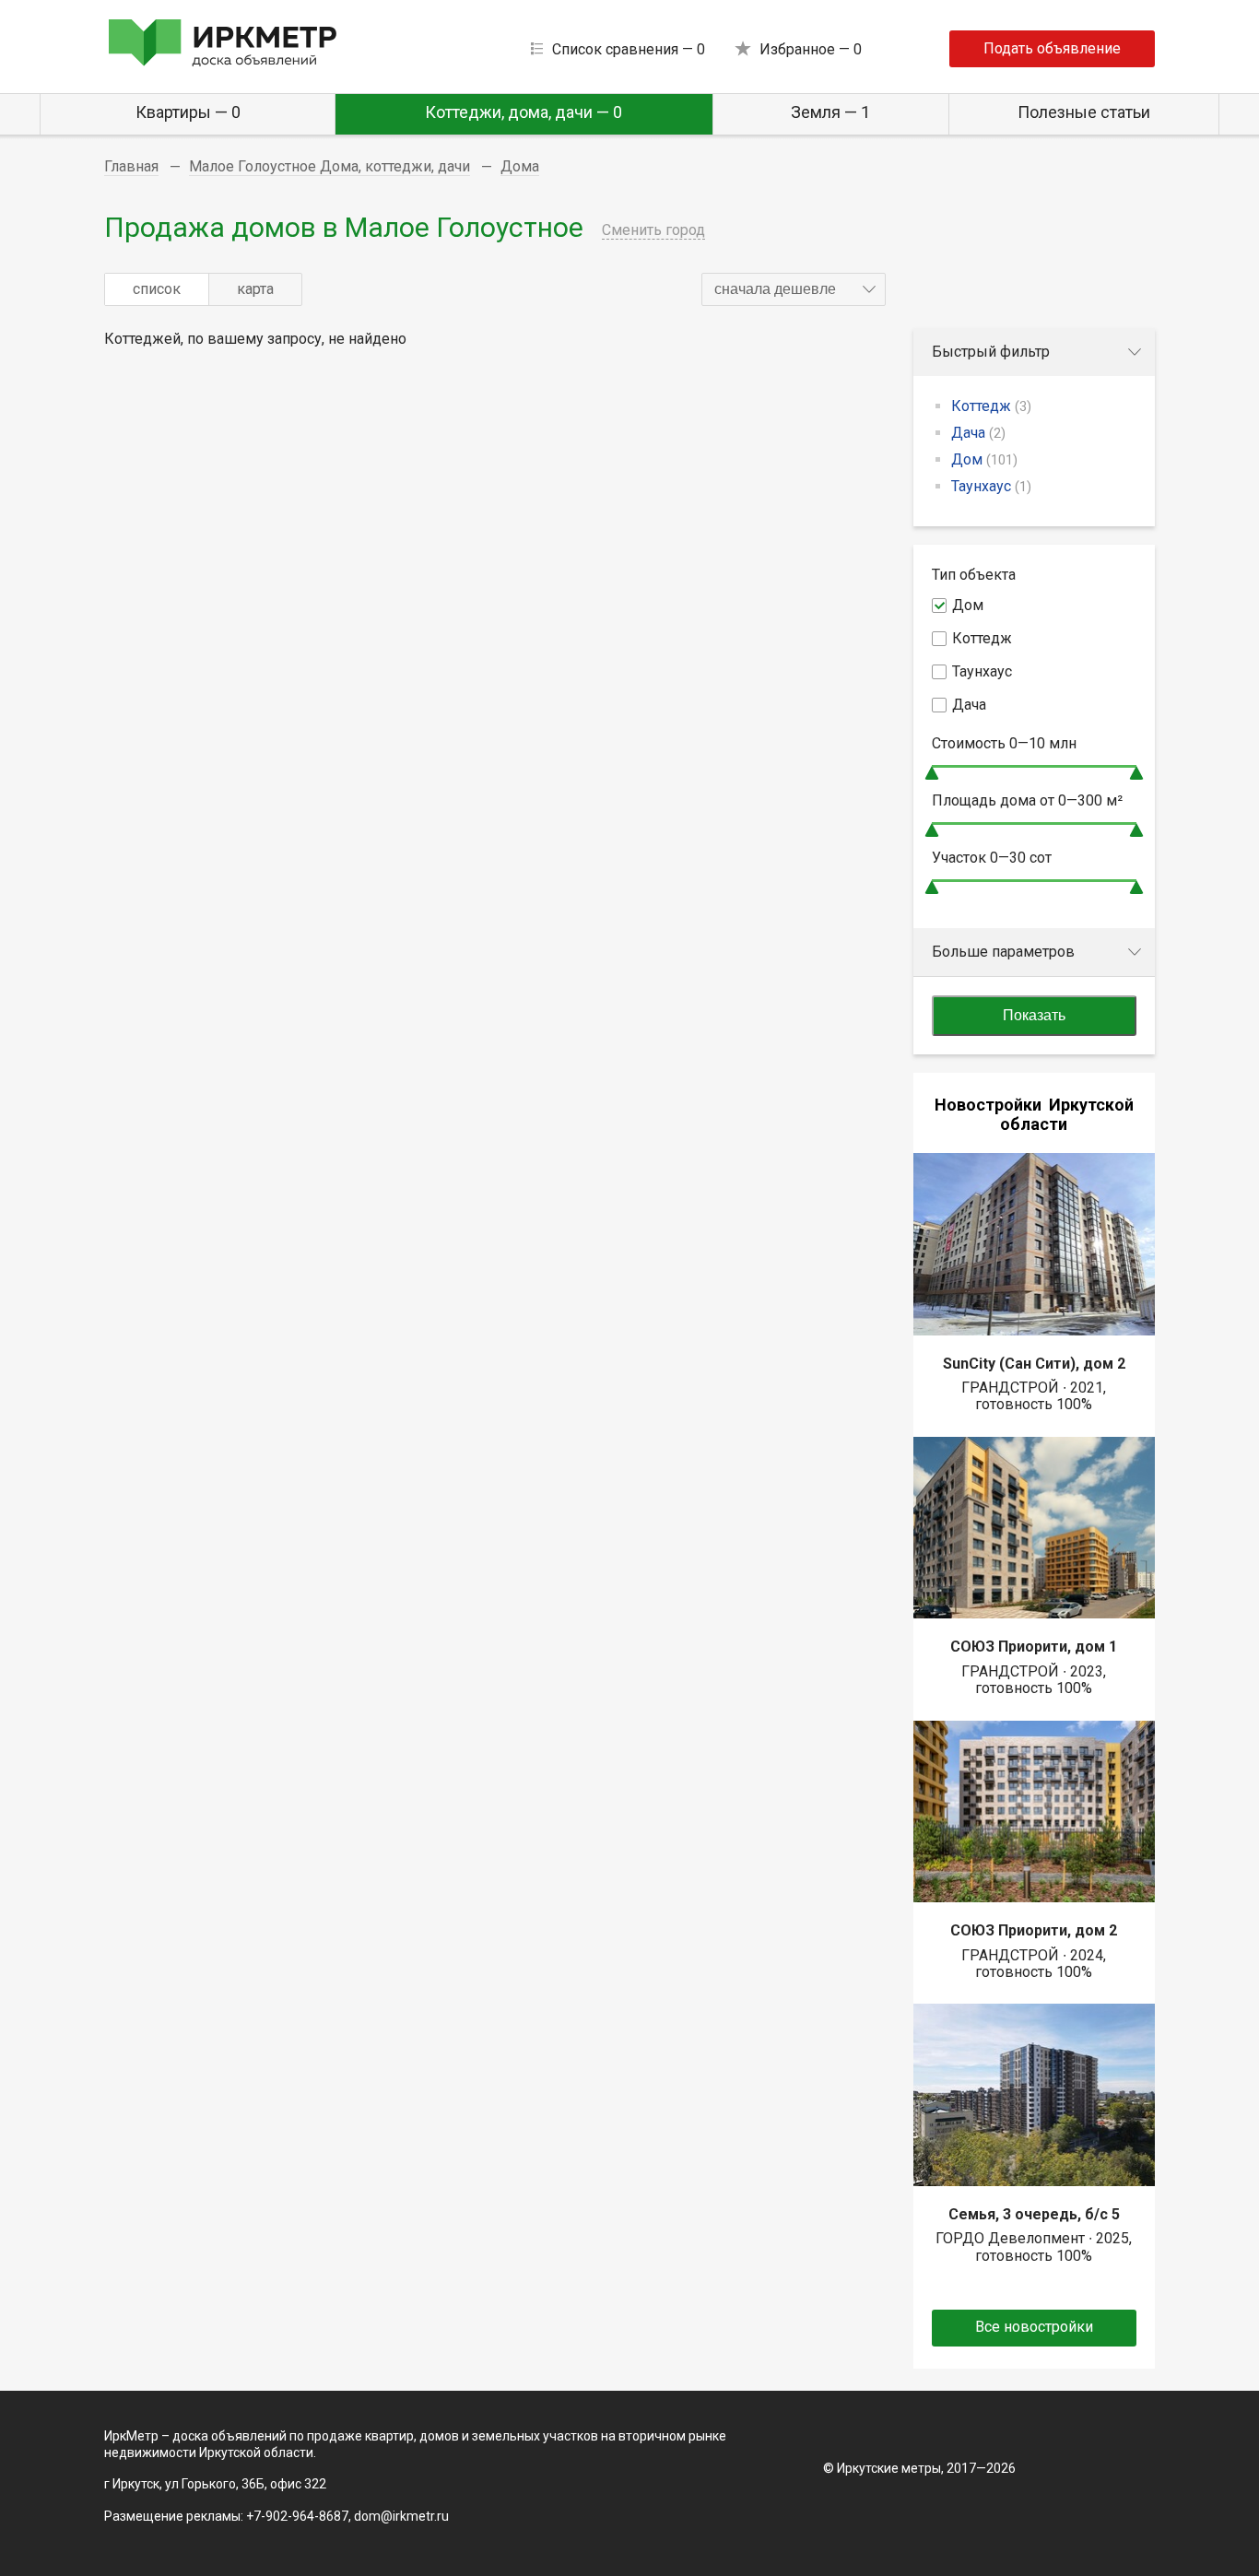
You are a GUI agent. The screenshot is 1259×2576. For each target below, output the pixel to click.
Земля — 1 (830, 112)
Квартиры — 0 (188, 112)
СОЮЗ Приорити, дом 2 (1034, 1930)
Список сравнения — (629, 49)
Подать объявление (1052, 48)
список (157, 289)
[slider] (932, 773)
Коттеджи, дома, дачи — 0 (524, 112)
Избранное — (811, 49)
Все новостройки (1034, 2327)
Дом (984, 459)
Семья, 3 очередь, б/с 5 (1034, 2214)
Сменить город (653, 230)
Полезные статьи (1084, 112)
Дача (978, 433)
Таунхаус (991, 486)
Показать (1034, 1015)
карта (255, 289)
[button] (794, 289)
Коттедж (991, 406)
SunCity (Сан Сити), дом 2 (1034, 1364)
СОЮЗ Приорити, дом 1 (1034, 1647)
